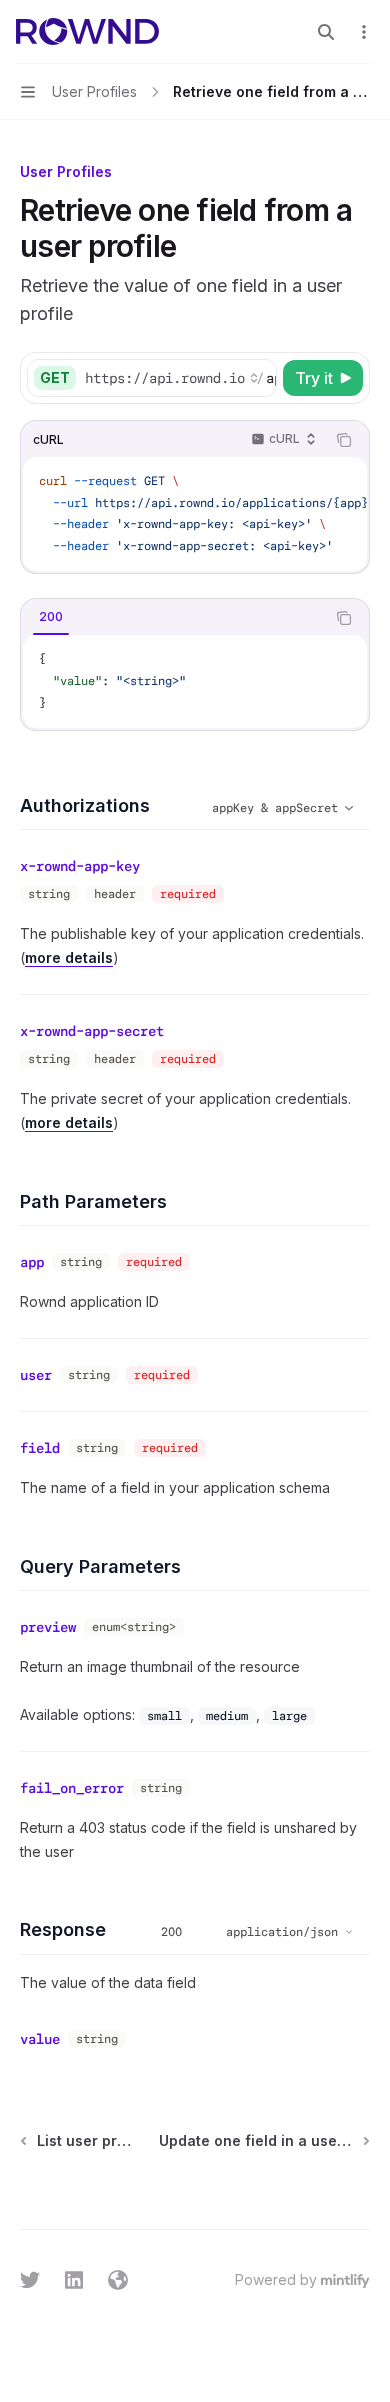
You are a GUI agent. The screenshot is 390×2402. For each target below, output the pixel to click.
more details (69, 957)
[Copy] (258, 378)
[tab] (51, 617)
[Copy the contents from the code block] (344, 440)
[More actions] (364, 32)
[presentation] (180, 378)
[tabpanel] (195, 681)
